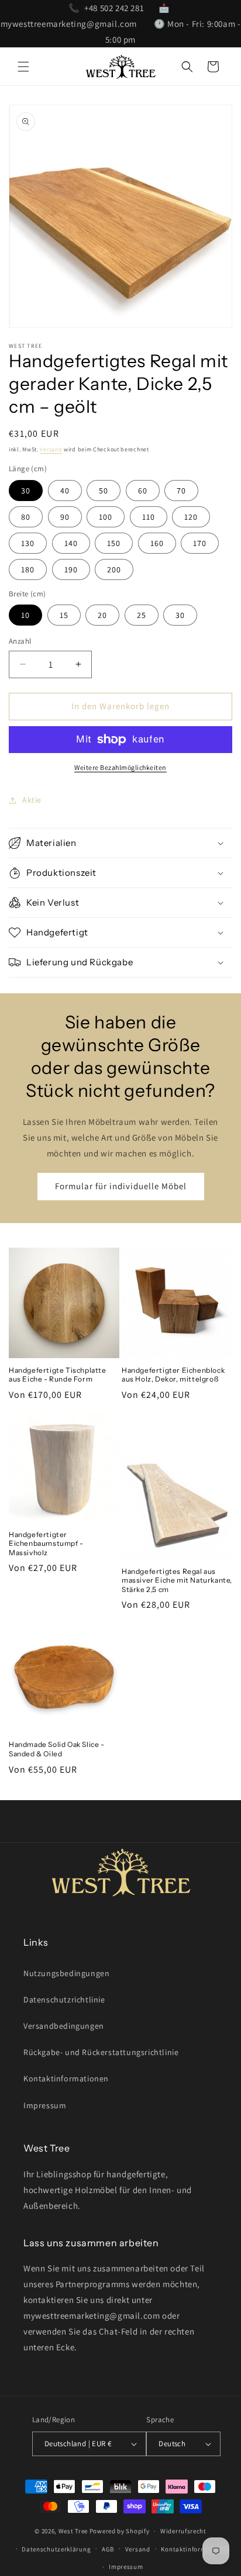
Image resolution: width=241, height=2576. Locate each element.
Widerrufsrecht (183, 2531)
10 (25, 615)
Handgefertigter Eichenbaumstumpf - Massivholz (46, 1543)
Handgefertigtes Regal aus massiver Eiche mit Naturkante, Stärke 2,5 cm (177, 1580)
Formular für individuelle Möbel (121, 1186)
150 (114, 543)
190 (71, 569)
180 (28, 569)
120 (191, 517)
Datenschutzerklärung (56, 2549)
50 (104, 491)
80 (26, 517)
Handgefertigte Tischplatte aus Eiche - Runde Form (58, 1375)
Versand (51, 449)
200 (114, 569)
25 (142, 615)
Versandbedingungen (64, 2026)
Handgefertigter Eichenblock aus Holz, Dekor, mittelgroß (173, 1375)
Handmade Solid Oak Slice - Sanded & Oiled (57, 1749)
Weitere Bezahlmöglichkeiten (120, 767)
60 (143, 491)
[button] (23, 67)
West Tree (73, 2531)
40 (65, 491)
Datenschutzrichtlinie (64, 2000)
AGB (108, 2549)
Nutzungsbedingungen (66, 1973)
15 (64, 615)
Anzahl (20, 641)
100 (106, 517)
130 (28, 543)
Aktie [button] (32, 800)
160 (157, 543)
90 (65, 517)
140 (71, 543)
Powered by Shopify (120, 2531)
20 (102, 615)
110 (149, 517)
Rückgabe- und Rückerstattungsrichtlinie (101, 2052)
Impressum (45, 2105)
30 (26, 491)
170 (200, 543)
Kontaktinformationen (66, 2078)
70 (181, 491)
